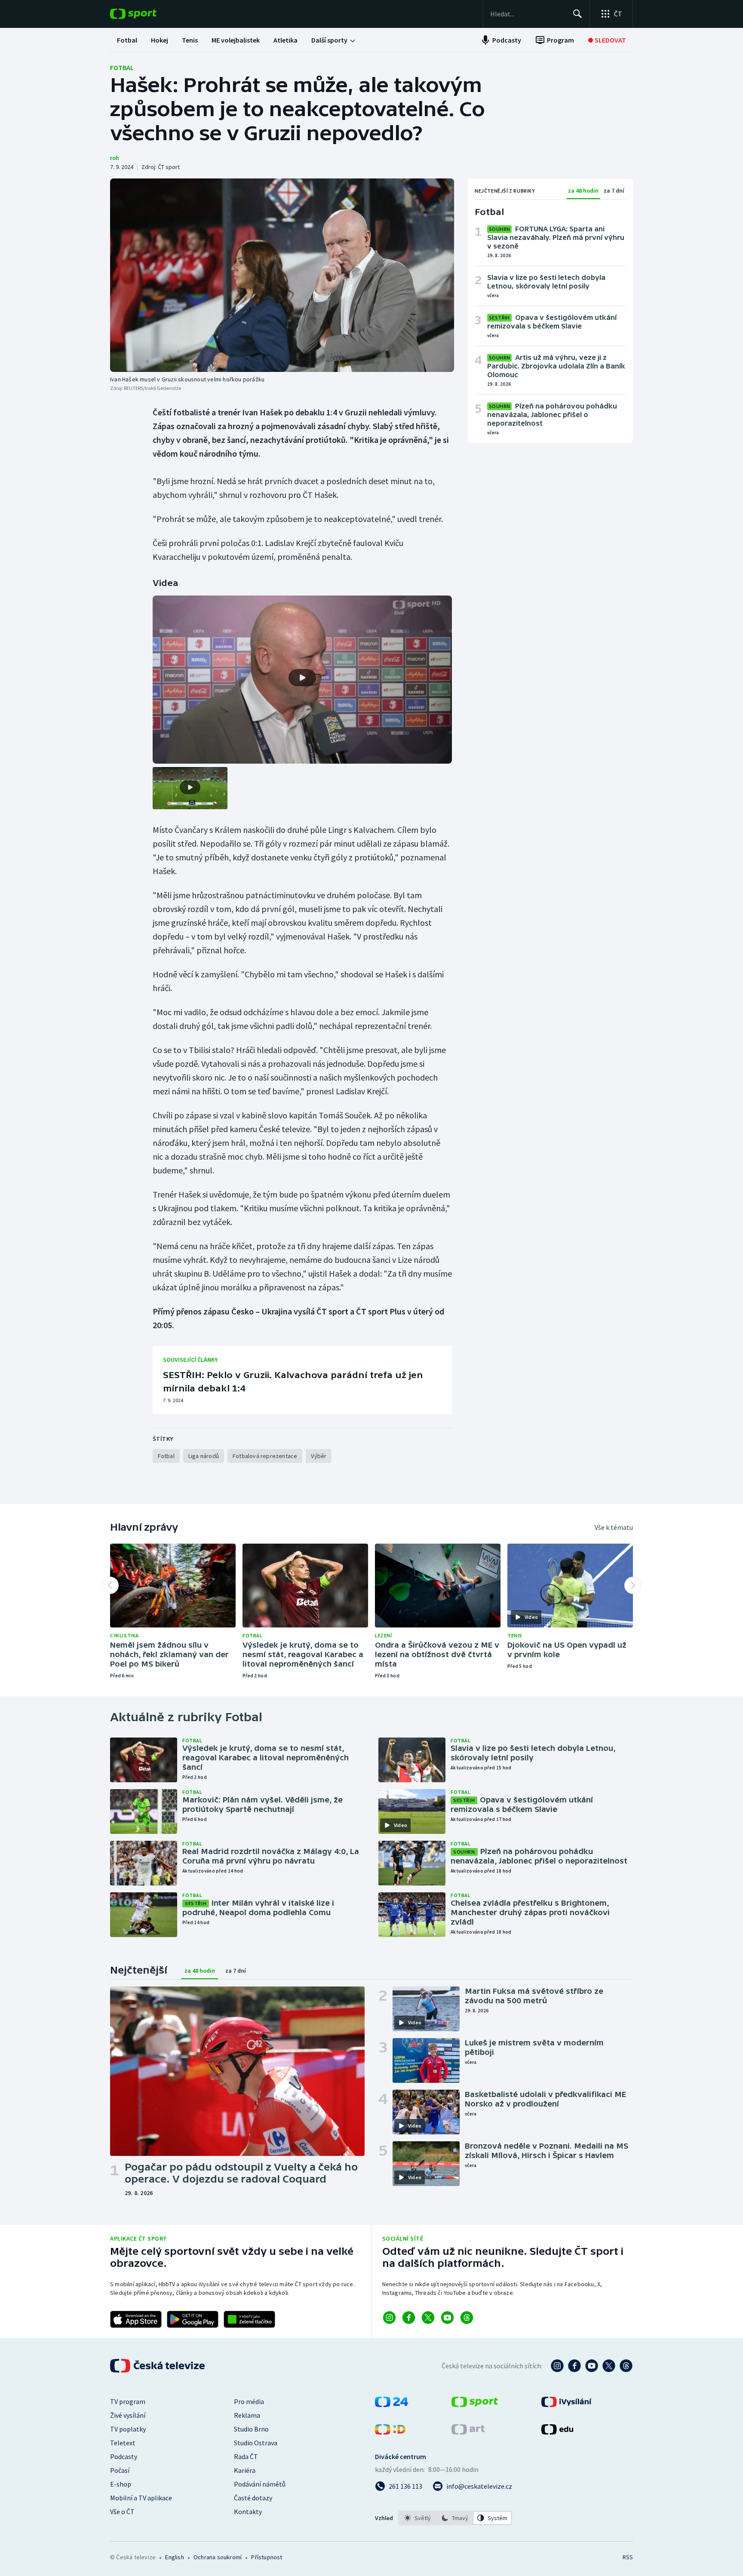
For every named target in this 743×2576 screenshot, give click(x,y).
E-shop (121, 2484)
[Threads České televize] (626, 2366)
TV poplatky (128, 2429)
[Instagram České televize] (557, 2366)
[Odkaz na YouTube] (447, 2318)
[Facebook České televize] (574, 2366)
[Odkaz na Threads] (467, 2318)
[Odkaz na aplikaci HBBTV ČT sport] (249, 2319)
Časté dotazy (253, 2498)
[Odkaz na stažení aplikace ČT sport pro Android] (193, 2319)
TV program (128, 2401)
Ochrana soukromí (218, 2557)
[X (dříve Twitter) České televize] (609, 2366)
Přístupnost (267, 2557)
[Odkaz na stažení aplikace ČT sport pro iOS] (136, 2319)
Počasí (120, 2470)
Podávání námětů (260, 2484)
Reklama (247, 2415)
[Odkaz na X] (428, 2318)
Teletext (123, 2443)
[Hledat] (577, 14)
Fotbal (122, 68)
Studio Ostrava (256, 2443)
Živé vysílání (128, 2415)
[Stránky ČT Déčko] (390, 2432)
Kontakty (248, 2512)
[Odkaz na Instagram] (389, 2318)
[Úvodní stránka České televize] (158, 2366)
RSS (628, 2557)
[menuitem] (127, 40)
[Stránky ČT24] (391, 2404)
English (174, 2557)
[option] (418, 2518)
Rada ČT (246, 2456)
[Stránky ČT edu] (557, 2432)
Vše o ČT (122, 2512)
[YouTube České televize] (592, 2366)
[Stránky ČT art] (468, 2432)
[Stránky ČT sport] (475, 2404)
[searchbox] (528, 14)
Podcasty (124, 2456)
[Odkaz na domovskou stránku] (146, 14)
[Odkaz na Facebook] (409, 2318)
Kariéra (245, 2470)
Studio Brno (251, 2429)
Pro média (249, 2401)
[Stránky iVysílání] (566, 2404)
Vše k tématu (614, 1527)
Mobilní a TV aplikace (141, 2498)
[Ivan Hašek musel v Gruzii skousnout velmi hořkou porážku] (282, 275)
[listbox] (455, 2518)
